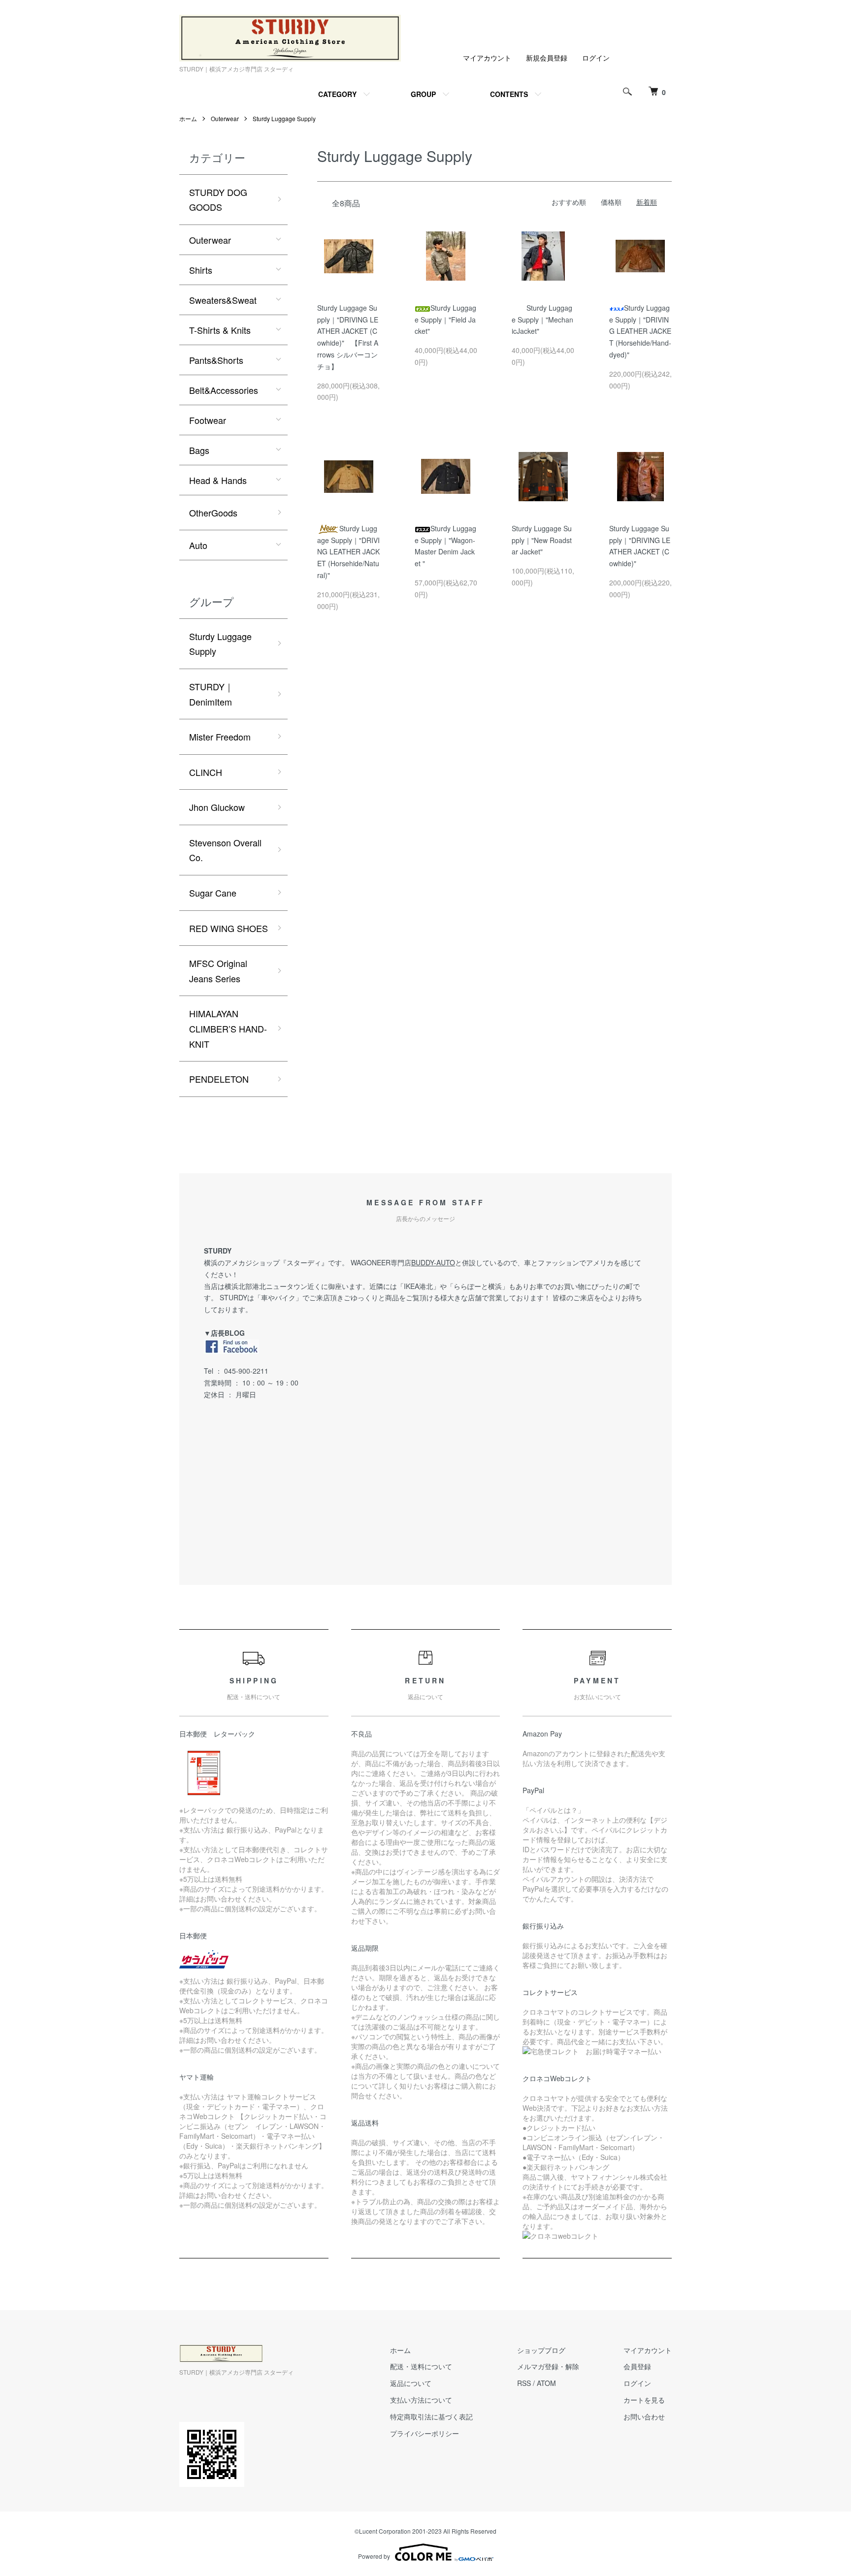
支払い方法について (421, 2400)
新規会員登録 (547, 58)
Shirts (201, 270)
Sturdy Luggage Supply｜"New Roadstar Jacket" (542, 540)
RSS (524, 2383)
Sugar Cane (213, 893)
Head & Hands (218, 480)
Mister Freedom (220, 737)
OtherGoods (213, 513)
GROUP (423, 94)
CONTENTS (509, 94)
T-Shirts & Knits (220, 330)
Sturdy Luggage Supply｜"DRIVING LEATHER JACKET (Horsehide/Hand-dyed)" (640, 331)
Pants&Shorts (216, 360)
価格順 (611, 202)
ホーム (188, 118)
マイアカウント (487, 58)
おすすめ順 (569, 202)
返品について (411, 2383)
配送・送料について (421, 2366)
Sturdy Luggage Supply (284, 118)
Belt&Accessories (224, 390)
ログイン (596, 58)
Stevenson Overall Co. (225, 850)
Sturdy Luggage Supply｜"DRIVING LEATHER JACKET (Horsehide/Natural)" (348, 552)
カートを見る (644, 2400)
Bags (199, 450)
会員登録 (637, 2366)
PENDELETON (219, 1079)
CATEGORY (337, 94)
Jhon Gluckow (217, 807)
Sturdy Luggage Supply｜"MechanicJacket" (542, 320)
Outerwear (225, 118)
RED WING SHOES (229, 928)
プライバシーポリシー (425, 2433)
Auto (198, 545)
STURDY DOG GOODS (218, 200)
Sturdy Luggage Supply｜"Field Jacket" (445, 320)
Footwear (208, 420)
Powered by (374, 2556)
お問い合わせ (644, 2416)
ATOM (546, 2383)
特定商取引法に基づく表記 (431, 2416)
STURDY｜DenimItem (211, 694)
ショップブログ (541, 2350)
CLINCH (206, 772)
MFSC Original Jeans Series (218, 971)
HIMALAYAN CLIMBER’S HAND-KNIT (228, 1028)
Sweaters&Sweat (223, 300)
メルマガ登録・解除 (548, 2366)
